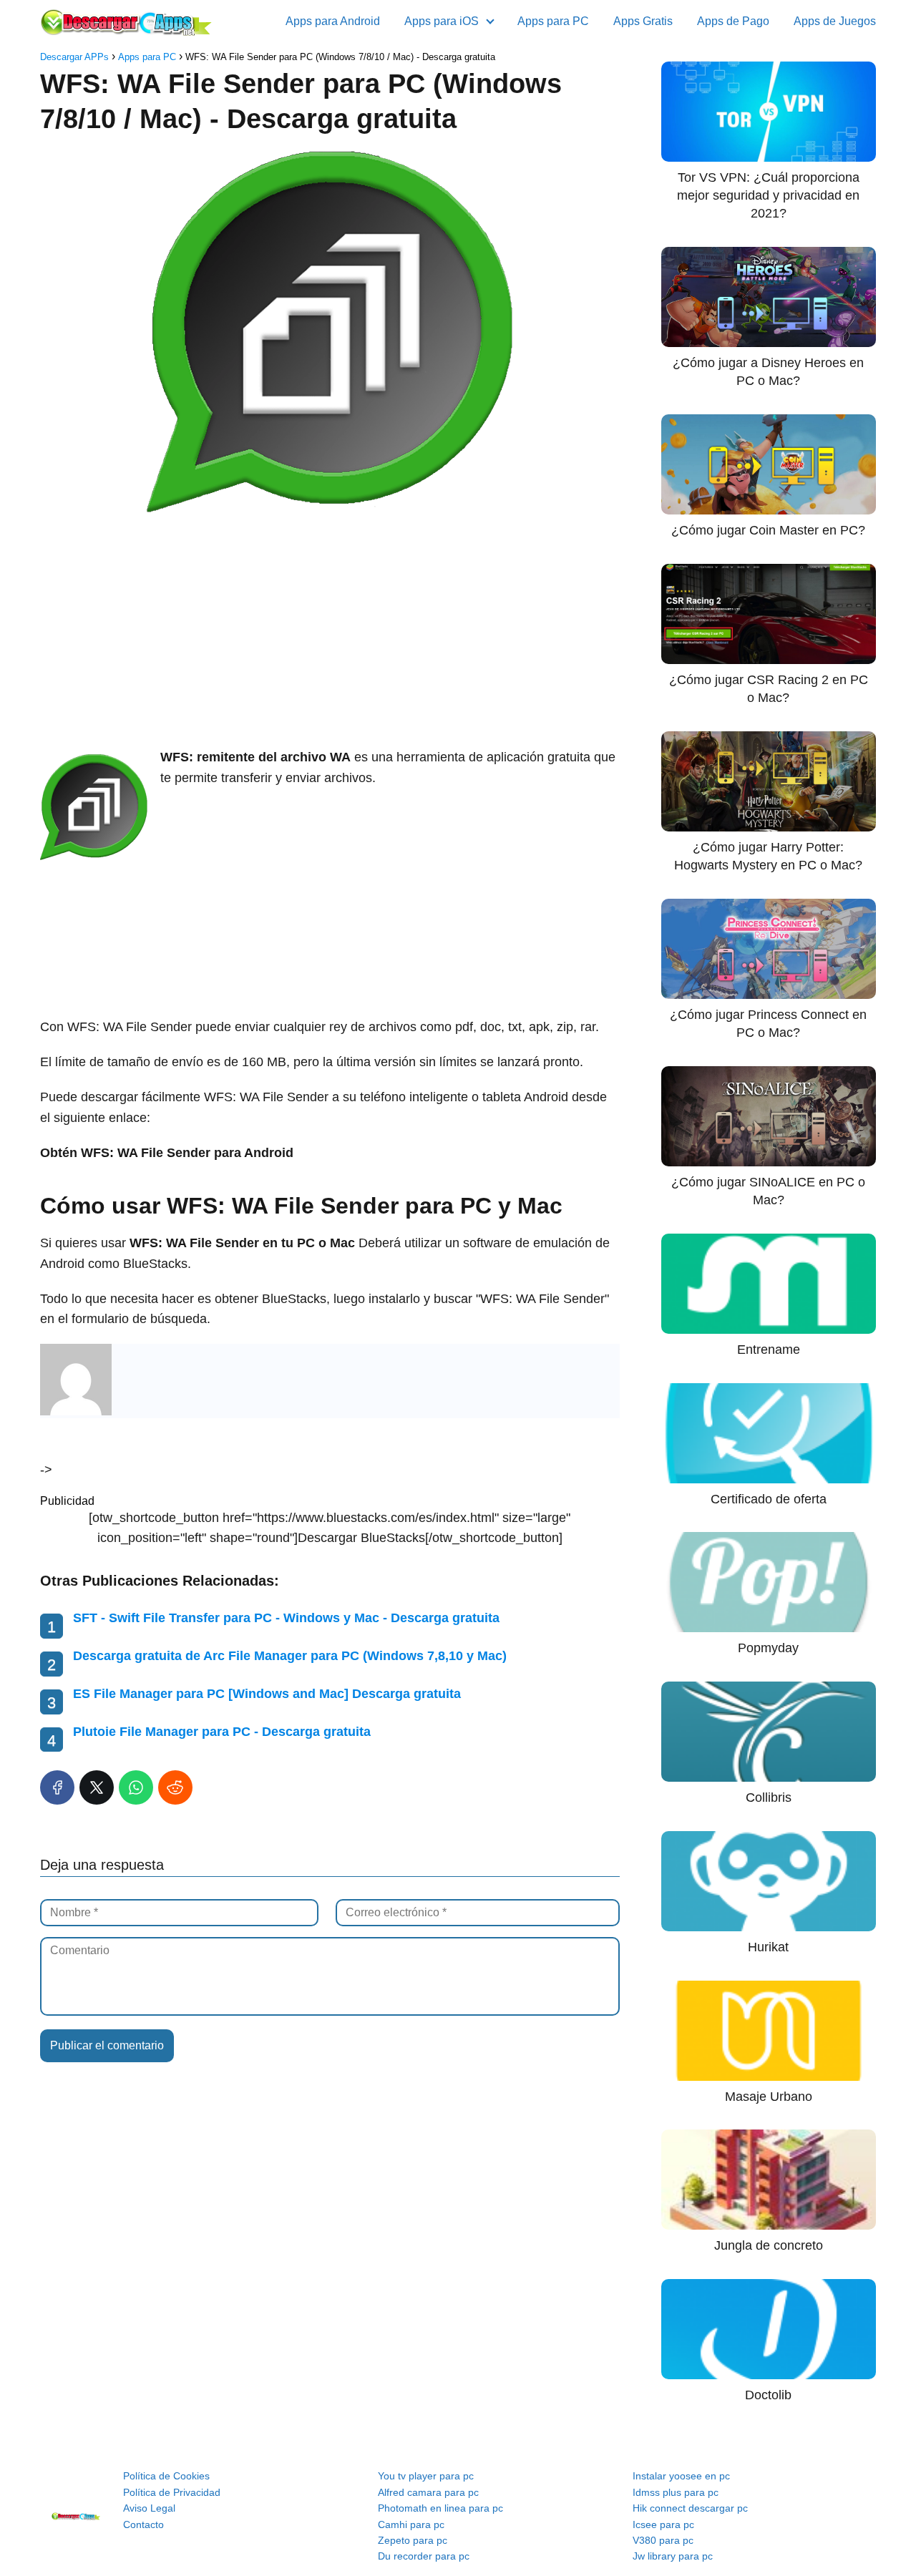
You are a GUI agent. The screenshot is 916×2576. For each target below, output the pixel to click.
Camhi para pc (411, 2524)
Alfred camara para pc (428, 2492)
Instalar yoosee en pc (681, 2476)
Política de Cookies (166, 2476)
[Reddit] (175, 1787)
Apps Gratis (643, 21)
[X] (97, 1787)
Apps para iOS (442, 21)
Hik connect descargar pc (690, 2508)
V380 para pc (663, 2540)
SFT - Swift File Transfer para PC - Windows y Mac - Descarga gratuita (286, 1618)
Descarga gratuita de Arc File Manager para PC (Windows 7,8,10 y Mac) (290, 1656)
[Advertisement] (330, 633)
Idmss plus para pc (676, 2492)
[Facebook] (57, 1787)
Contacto (143, 2524)
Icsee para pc (663, 2524)
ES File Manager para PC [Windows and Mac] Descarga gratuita (267, 1694)
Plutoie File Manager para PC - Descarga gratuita (222, 1732)
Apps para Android (333, 21)
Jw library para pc (673, 2556)
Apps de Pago (733, 21)
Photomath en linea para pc (440, 2508)
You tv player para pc (426, 2476)
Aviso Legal (149, 2508)
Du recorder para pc (424, 2556)
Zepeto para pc (413, 2540)
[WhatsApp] (136, 1787)
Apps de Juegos (835, 21)
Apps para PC (553, 21)
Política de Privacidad (172, 2492)
